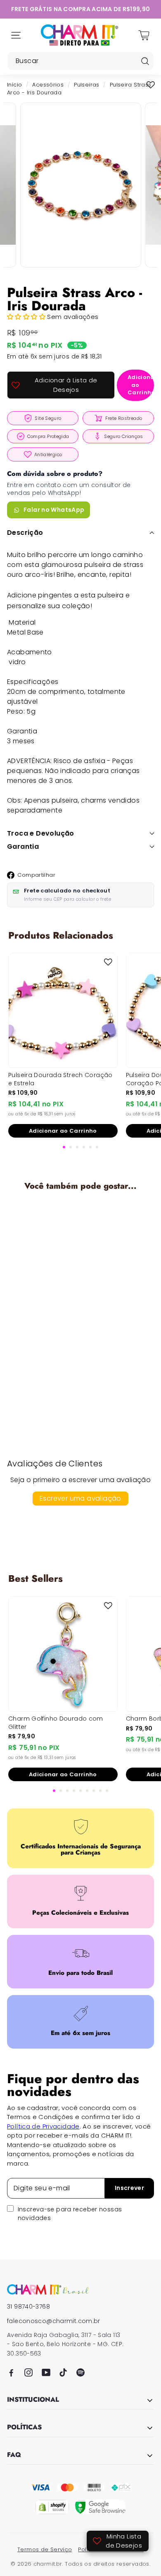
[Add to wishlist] (151, 85)
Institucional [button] (33, 2400)
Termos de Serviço (45, 2549)
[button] (27, 317)
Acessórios (48, 85)
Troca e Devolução (41, 833)
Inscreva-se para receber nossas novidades (70, 2214)
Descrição (25, 533)
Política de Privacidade (43, 2126)
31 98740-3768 (28, 2307)
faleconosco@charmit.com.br (54, 2321)
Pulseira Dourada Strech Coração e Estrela (60, 1079)
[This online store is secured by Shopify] (52, 2507)
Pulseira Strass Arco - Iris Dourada (61, 1325)
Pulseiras (86, 85)
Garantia (23, 847)
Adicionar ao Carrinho (63, 1131)
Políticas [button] (24, 2428)
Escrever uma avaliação (80, 1498)
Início (14, 85)
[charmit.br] (48, 2289)
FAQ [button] (14, 2455)
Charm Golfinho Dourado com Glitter (56, 1723)
